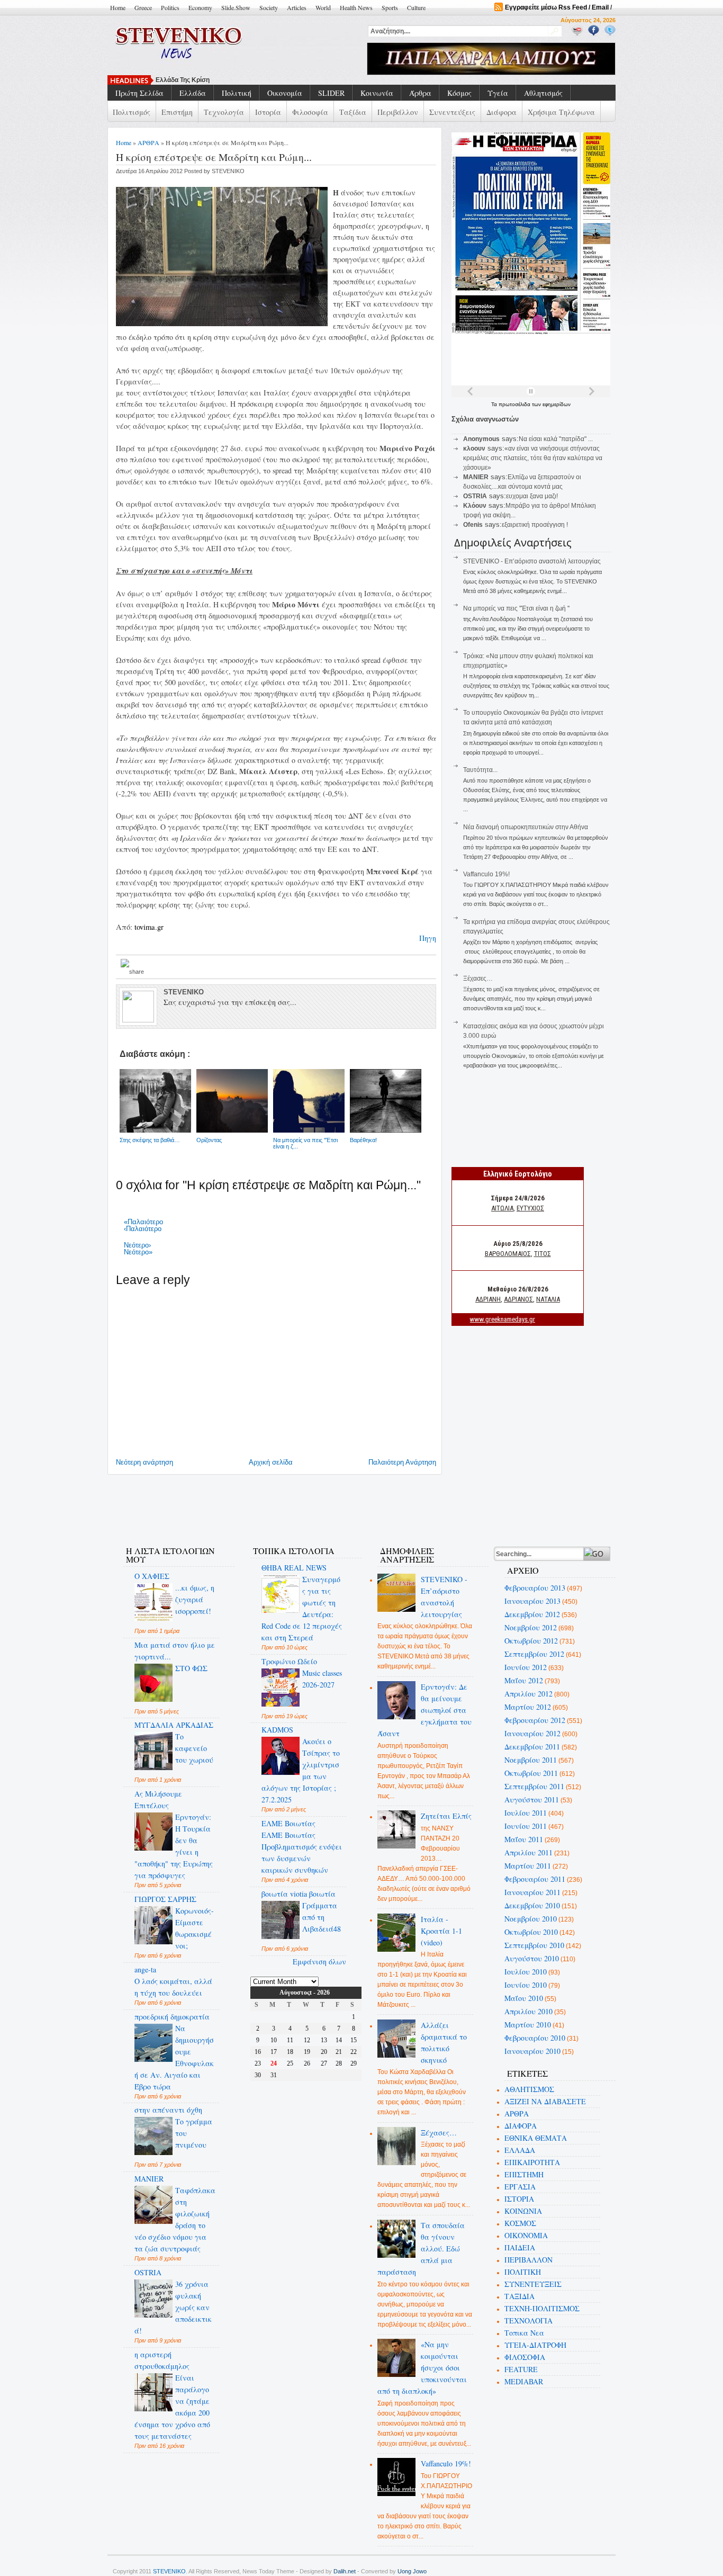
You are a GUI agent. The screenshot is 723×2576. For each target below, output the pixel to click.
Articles (297, 7)
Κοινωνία (377, 93)
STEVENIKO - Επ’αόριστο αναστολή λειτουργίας (532, 561)
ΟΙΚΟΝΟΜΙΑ (526, 2235)
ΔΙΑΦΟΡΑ (521, 2126)
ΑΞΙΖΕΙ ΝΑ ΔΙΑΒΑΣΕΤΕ (545, 2101)
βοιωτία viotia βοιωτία (299, 1894)
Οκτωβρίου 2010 (531, 1932)
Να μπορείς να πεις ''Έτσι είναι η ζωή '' (516, 608)
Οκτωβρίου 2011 (531, 1773)
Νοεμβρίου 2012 (531, 1627)
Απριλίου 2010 (528, 2011)
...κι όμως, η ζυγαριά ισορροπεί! (195, 1599)
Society (269, 7)
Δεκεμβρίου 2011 (532, 1747)
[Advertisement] (305, 1504)
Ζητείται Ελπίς (446, 1816)
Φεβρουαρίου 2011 (535, 1879)
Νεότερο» (138, 1252)
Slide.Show (236, 7)
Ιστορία (268, 112)
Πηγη (428, 938)
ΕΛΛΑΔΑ (520, 2150)
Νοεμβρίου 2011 (531, 1760)
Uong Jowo (412, 2571)
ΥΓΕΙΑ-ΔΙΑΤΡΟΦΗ (535, 2345)
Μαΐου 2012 (524, 1680)
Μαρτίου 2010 (528, 2025)
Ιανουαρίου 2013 (532, 1601)
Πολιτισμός (132, 112)
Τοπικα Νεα (524, 2333)
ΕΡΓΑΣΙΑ (520, 2187)
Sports (390, 7)
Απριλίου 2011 (528, 1852)
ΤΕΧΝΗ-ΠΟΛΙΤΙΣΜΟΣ (542, 2308)
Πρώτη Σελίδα (139, 93)
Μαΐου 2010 (524, 1998)
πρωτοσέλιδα (515, 404)
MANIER (149, 2179)
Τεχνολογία (224, 112)
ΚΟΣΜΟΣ (520, 2223)
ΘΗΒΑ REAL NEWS (294, 1568)
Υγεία (498, 93)
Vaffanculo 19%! (486, 874)
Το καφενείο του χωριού (194, 1748)
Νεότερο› (137, 1245)
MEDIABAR (524, 2381)
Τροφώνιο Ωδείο (289, 1661)
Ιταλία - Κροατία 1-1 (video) (441, 1931)
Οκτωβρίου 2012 (531, 1641)
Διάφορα (501, 112)
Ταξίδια (353, 112)
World (323, 7)
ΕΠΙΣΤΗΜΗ (524, 2174)
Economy (200, 7)
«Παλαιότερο (143, 1222)
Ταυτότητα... (480, 770)
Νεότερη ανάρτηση (144, 1462)
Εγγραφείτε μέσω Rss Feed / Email (557, 7)
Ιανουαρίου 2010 (532, 2051)
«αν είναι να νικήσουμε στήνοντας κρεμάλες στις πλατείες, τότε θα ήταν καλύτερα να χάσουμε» (533, 458)
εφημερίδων (557, 404)
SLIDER (331, 93)
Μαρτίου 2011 (528, 1866)
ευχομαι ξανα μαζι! (532, 496)
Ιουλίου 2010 (526, 1972)
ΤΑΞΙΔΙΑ (519, 2296)
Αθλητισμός (543, 93)
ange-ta (145, 1969)
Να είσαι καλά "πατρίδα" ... (556, 439)
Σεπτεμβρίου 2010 (534, 1945)
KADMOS (277, 1730)
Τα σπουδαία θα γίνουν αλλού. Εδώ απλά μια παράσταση (421, 2249)
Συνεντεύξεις (452, 112)
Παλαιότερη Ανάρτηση (402, 1462)
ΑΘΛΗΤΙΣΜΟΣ (529, 2089)
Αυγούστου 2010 (532, 1958)
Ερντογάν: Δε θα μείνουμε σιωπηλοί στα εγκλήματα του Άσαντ (425, 1710)
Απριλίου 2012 (528, 1694)
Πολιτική (237, 93)
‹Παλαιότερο (143, 1229)
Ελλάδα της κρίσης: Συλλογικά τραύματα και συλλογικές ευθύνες (253, 80)
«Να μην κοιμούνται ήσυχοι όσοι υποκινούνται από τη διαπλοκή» (422, 2368)
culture (416, 7)
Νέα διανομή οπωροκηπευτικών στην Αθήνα (526, 827)
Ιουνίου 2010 (526, 1985)
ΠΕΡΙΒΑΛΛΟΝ (528, 2260)
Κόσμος (459, 93)
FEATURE (521, 2369)
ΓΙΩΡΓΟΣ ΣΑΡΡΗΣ (165, 1899)
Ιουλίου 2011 (526, 1813)
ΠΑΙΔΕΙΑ (520, 2247)
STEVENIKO (169, 2571)
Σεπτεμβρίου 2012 (534, 1654)
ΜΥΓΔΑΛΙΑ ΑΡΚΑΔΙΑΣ (174, 1725)
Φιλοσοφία (310, 112)
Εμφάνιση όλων (319, 1962)
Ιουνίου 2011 (526, 1826)
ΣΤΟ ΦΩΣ (191, 1668)
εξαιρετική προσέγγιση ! (535, 525)
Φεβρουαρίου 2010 (535, 2038)
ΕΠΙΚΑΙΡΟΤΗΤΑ (532, 2162)
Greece (143, 7)
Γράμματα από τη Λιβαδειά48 (322, 1917)
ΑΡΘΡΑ (148, 142)
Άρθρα (420, 93)
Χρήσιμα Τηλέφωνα (561, 112)
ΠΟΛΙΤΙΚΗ (523, 2272)
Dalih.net (345, 2571)
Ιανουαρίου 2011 (532, 1892)
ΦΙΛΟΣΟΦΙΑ (525, 2357)
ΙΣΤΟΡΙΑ (519, 2199)
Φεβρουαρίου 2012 (535, 1720)
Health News (356, 7)
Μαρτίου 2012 (528, 1707)
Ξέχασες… (478, 979)
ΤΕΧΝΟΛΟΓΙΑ (528, 2321)
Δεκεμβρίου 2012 (532, 1614)
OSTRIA (148, 2272)
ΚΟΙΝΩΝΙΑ (523, 2211)
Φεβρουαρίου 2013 (535, 1588)
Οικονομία (285, 93)
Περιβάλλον (398, 112)
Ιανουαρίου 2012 (532, 1733)
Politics (170, 7)
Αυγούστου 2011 (532, 1799)
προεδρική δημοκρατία (172, 2017)
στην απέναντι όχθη (168, 2110)
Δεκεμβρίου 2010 (532, 1905)
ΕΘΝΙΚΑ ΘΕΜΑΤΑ (536, 2138)
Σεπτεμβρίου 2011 (534, 1786)
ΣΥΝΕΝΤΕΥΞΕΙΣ (533, 2284)
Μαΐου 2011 (524, 1839)
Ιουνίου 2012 (526, 1667)
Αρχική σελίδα (271, 1462)
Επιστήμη (177, 112)
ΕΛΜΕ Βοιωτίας (288, 1823)
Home (118, 7)
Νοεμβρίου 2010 (531, 1919)
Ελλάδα (193, 93)
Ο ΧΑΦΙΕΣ (152, 1576)
